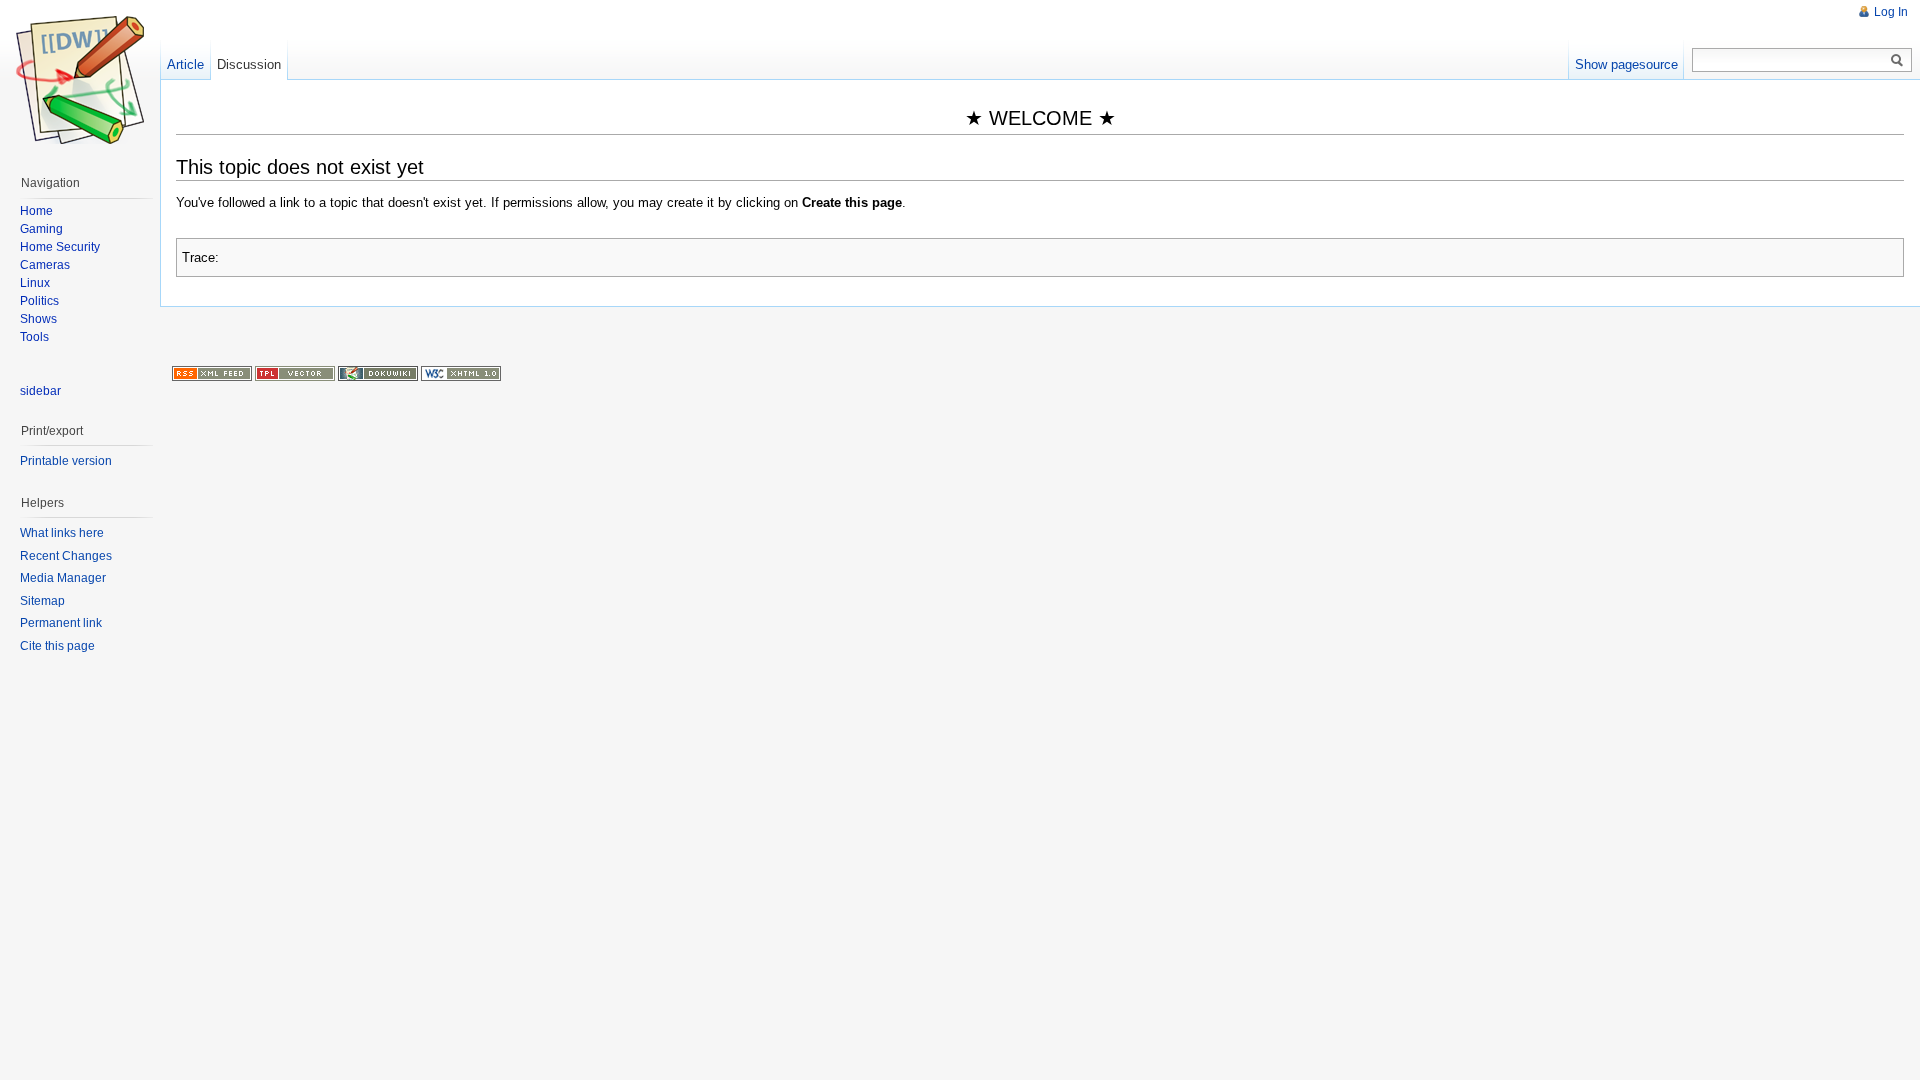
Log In (1891, 12)
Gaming (41, 229)
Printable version (66, 461)
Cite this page (57, 646)
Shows (38, 319)
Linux (35, 283)
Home (36, 211)
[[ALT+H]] (80, 80)
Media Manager (63, 578)
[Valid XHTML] (461, 372)
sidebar (40, 391)
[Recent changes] (212, 372)
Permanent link (61, 623)
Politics (39, 301)
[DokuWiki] (378, 372)
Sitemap (42, 601)
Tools (34, 337)
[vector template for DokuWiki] (295, 372)
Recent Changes (66, 556)
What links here (62, 533)
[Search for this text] (1897, 61)
